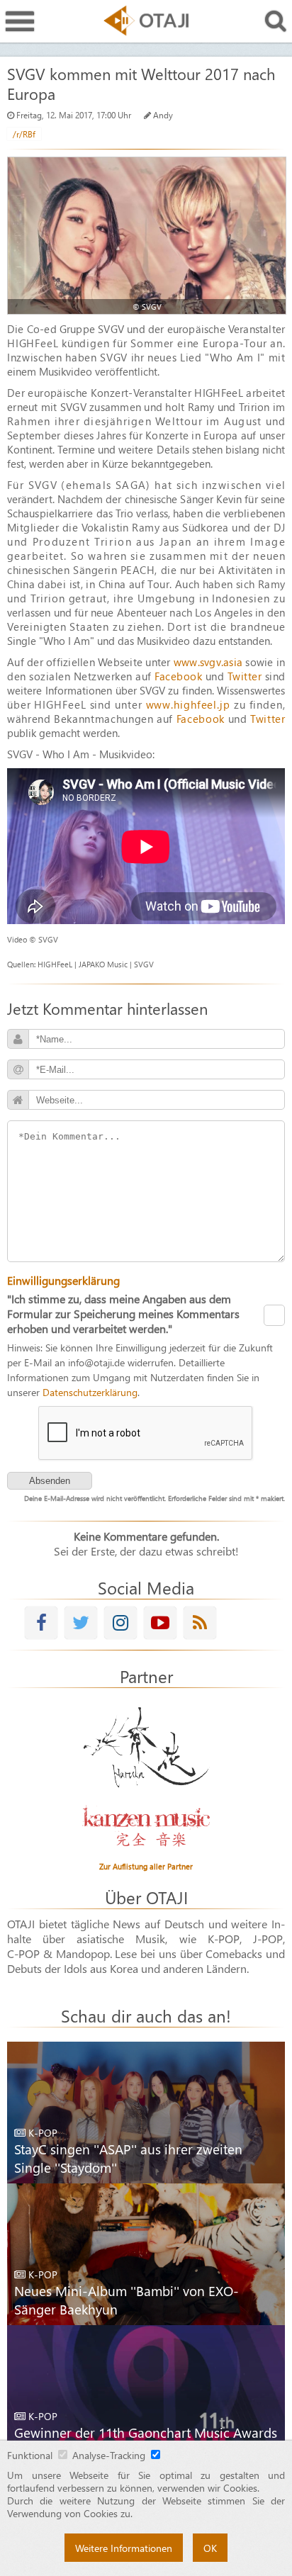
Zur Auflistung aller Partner (146, 1866)
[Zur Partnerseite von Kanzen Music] (146, 1826)
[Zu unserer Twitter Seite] (81, 1622)
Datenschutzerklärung (90, 1392)
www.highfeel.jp (189, 704)
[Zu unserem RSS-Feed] (200, 1622)
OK (210, 2548)
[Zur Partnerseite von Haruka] (146, 1748)
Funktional (30, 2455)
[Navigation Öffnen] (20, 22)
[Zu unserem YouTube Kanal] (160, 1622)
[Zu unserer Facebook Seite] (41, 1622)
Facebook (178, 676)
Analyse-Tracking (109, 2455)
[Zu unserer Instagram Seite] (120, 1622)
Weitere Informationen (124, 2548)
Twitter (245, 676)
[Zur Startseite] (146, 21)
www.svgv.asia (208, 662)
